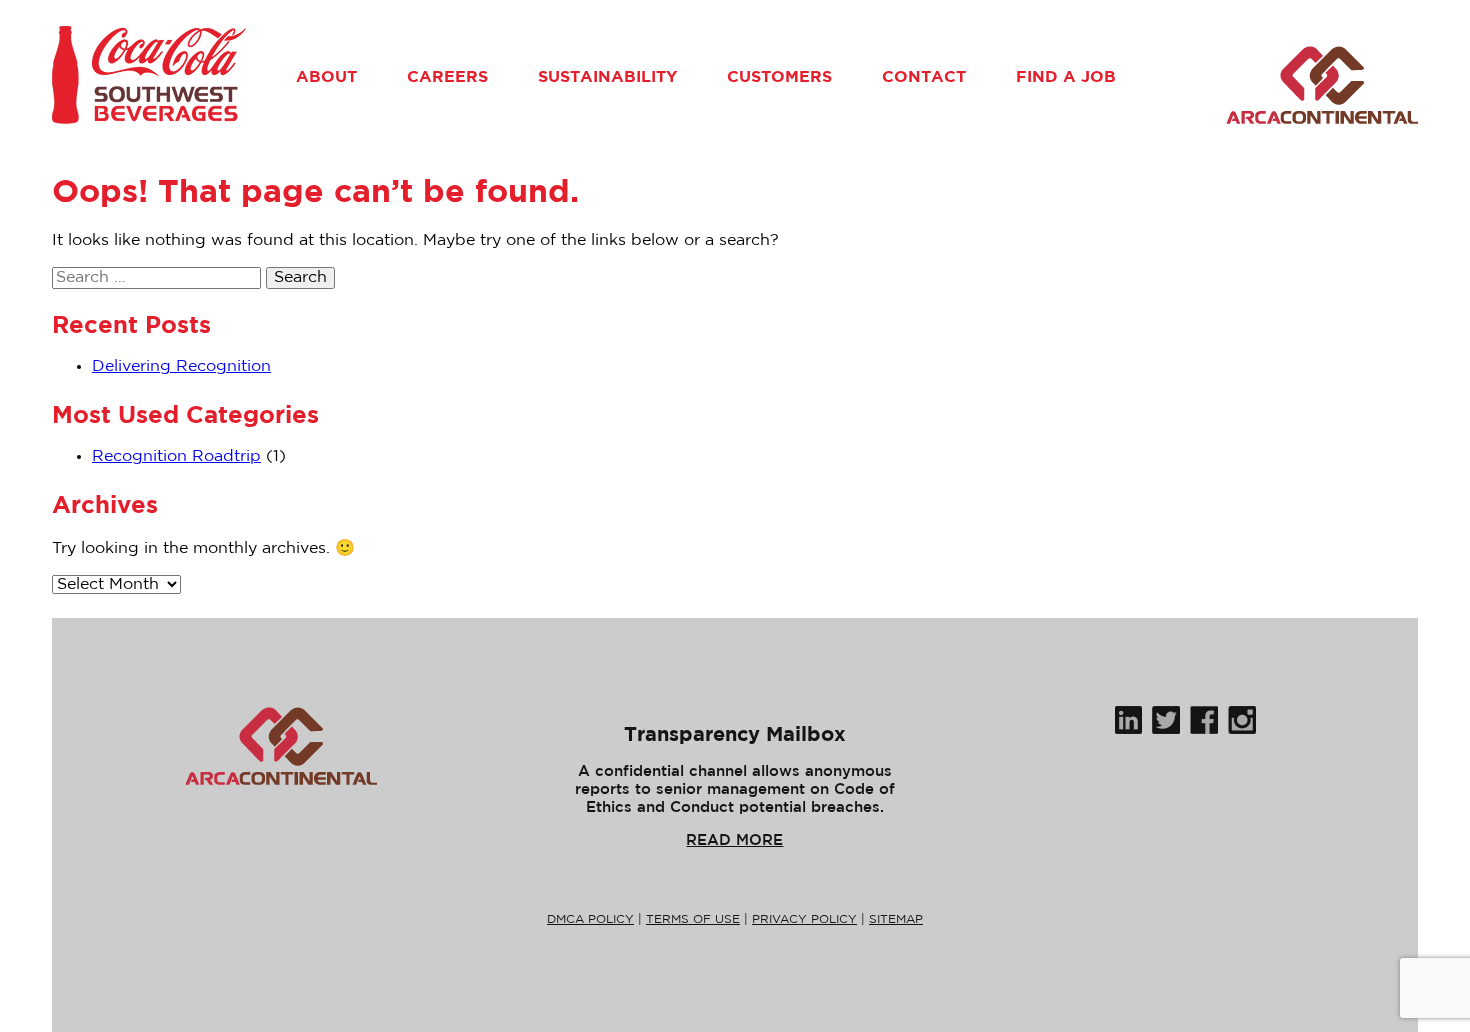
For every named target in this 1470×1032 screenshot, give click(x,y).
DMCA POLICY (590, 919)
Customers (779, 76)
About (326, 76)
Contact (924, 76)
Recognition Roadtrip (176, 456)
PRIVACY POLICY (804, 919)
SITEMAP (896, 919)
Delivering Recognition (181, 366)
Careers (447, 76)
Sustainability (607, 76)
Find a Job (1066, 76)
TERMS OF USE (693, 919)
